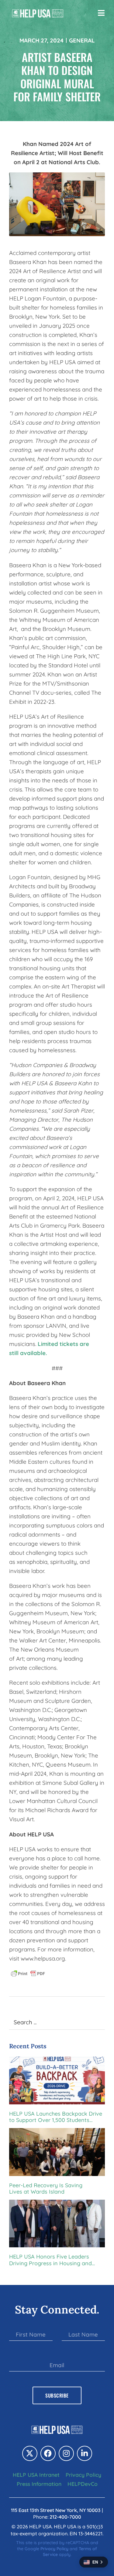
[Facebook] (48, 2453)
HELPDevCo (83, 2484)
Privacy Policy (83, 2475)
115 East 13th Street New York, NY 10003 (56, 2510)
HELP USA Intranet (36, 2475)
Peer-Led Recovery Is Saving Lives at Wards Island (46, 2189)
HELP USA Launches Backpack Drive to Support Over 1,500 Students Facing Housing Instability (56, 2117)
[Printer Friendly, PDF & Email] (28, 1973)
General (82, 40)
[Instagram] (66, 2453)
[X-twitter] (30, 2453)
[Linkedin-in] (85, 2453)
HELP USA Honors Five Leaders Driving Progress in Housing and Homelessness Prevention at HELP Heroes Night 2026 (53, 2260)
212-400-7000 (65, 2517)
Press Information (39, 2484)
